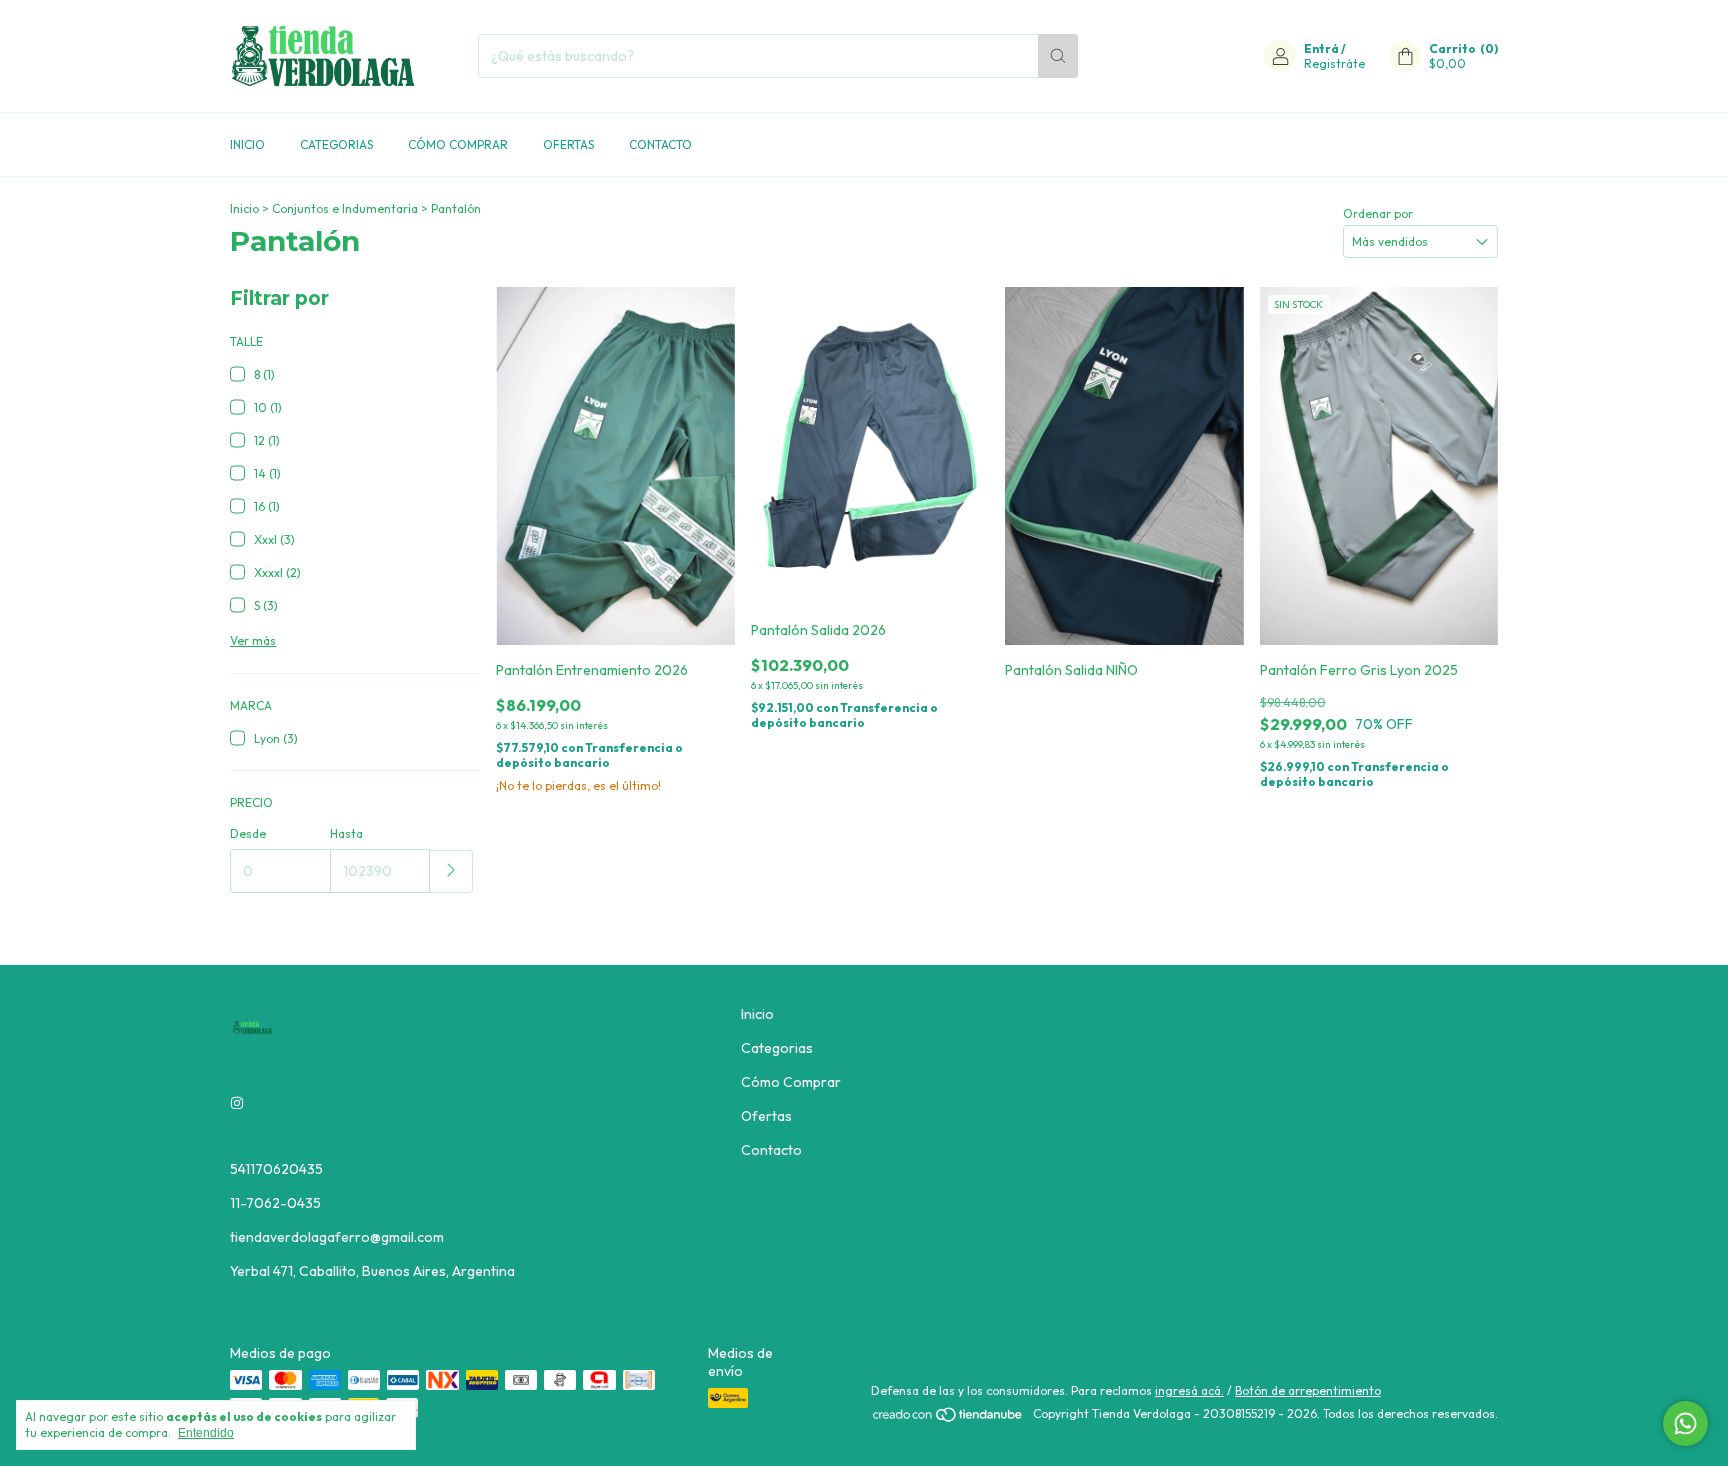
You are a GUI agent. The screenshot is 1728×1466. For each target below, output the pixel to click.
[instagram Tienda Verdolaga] (237, 1103)
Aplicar (451, 871)
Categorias (336, 144)
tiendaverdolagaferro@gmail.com (337, 1237)
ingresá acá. (1189, 1390)
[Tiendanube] (948, 1418)
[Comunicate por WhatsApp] (1685, 1423)
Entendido (206, 1433)
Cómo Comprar (458, 144)
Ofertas (568, 144)
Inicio (247, 144)
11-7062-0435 (275, 1203)
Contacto (660, 144)
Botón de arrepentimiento (1308, 1390)
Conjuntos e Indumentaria (345, 208)
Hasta (346, 833)
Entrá (1321, 48)
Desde (248, 833)
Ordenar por (1378, 213)
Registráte (1334, 63)
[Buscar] (1058, 56)
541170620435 (276, 1169)
